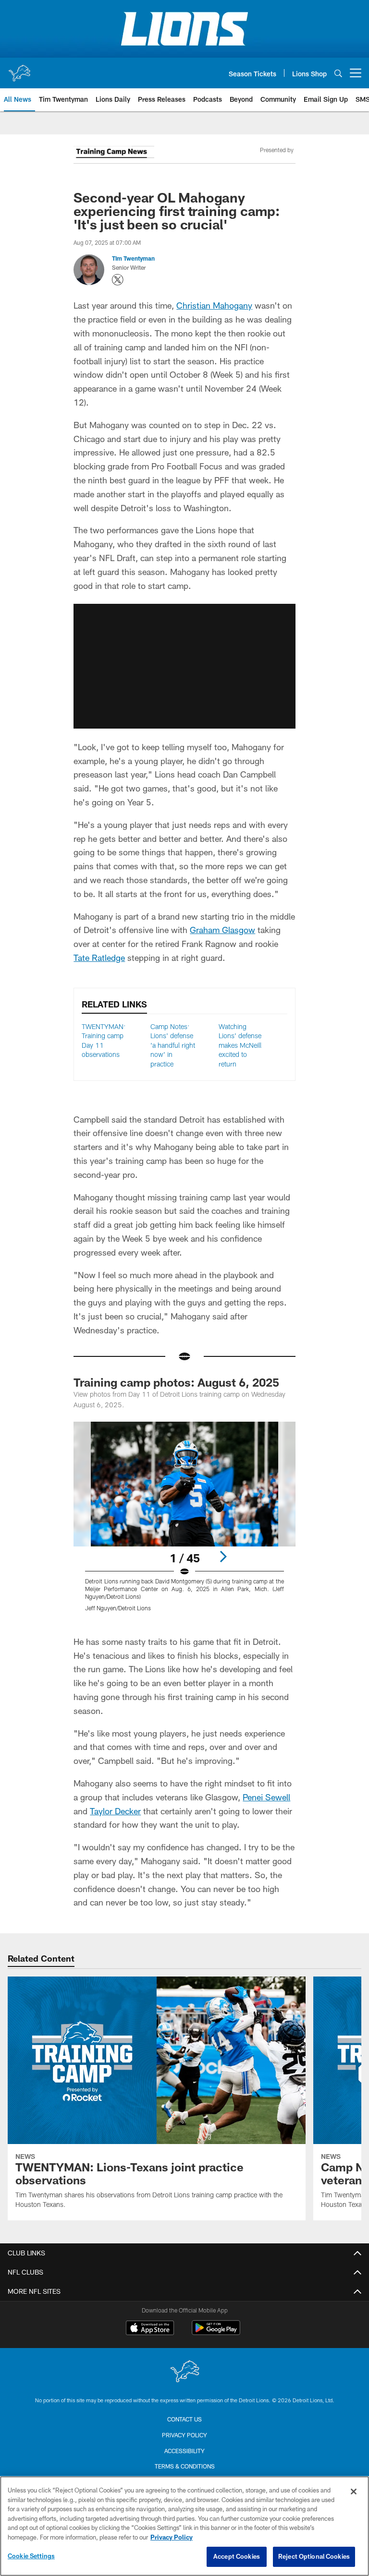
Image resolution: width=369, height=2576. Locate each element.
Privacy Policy (184, 2435)
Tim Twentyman (133, 258)
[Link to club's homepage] (19, 69)
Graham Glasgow (222, 930)
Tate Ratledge (99, 958)
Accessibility (184, 2451)
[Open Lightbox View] (184, 1522)
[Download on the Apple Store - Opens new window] (150, 2329)
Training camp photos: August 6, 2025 (176, 1382)
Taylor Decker (115, 1811)
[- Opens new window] (114, 154)
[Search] (338, 73)
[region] (184, 2526)
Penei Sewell (266, 1797)
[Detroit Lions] (184, 2372)
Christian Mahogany (214, 305)
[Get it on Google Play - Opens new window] (216, 2332)
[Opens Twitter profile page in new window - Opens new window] (118, 280)
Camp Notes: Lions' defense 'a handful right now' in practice (173, 1045)
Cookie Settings (31, 2556)
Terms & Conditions (185, 2466)
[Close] (354, 2492)
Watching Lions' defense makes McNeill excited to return (240, 1045)
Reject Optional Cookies (314, 2556)
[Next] (223, 1557)
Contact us (184, 2419)
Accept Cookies (237, 2556)
